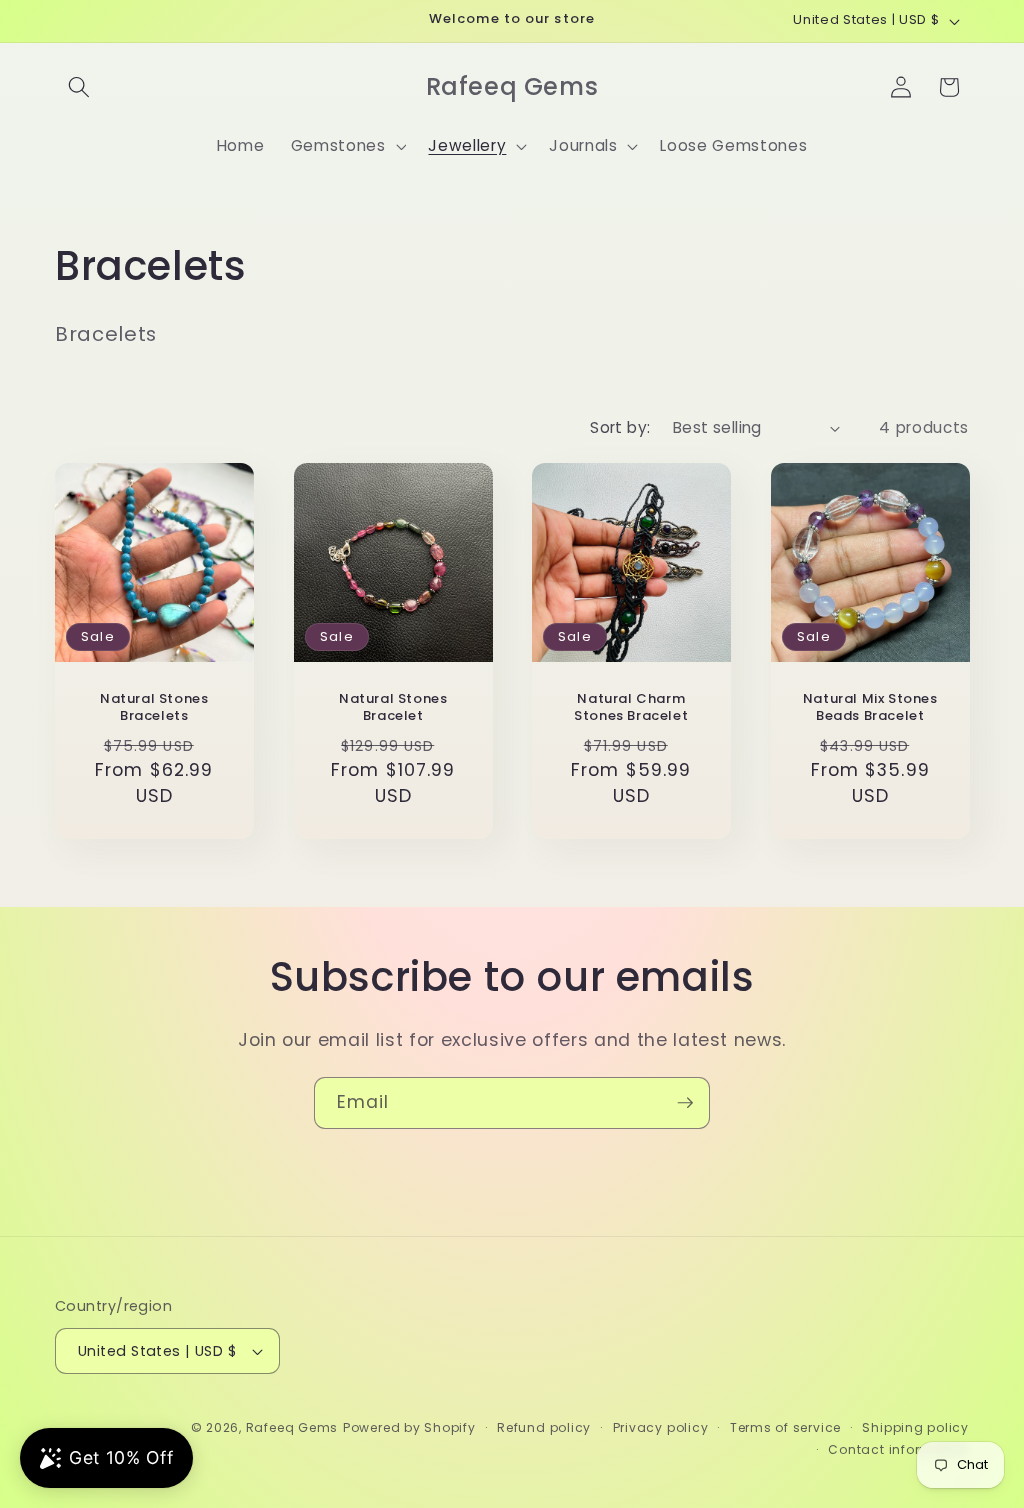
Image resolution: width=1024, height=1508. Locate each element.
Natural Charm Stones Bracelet (631, 708)
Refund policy (544, 1427)
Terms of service (785, 1427)
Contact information (898, 1449)
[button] (79, 87)
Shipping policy (915, 1427)
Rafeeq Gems (292, 1427)
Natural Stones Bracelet (393, 708)
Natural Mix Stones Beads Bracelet (869, 708)
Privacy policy (661, 1427)
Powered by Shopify (409, 1427)
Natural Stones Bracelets (154, 708)
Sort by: (620, 427)
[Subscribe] (685, 1103)
